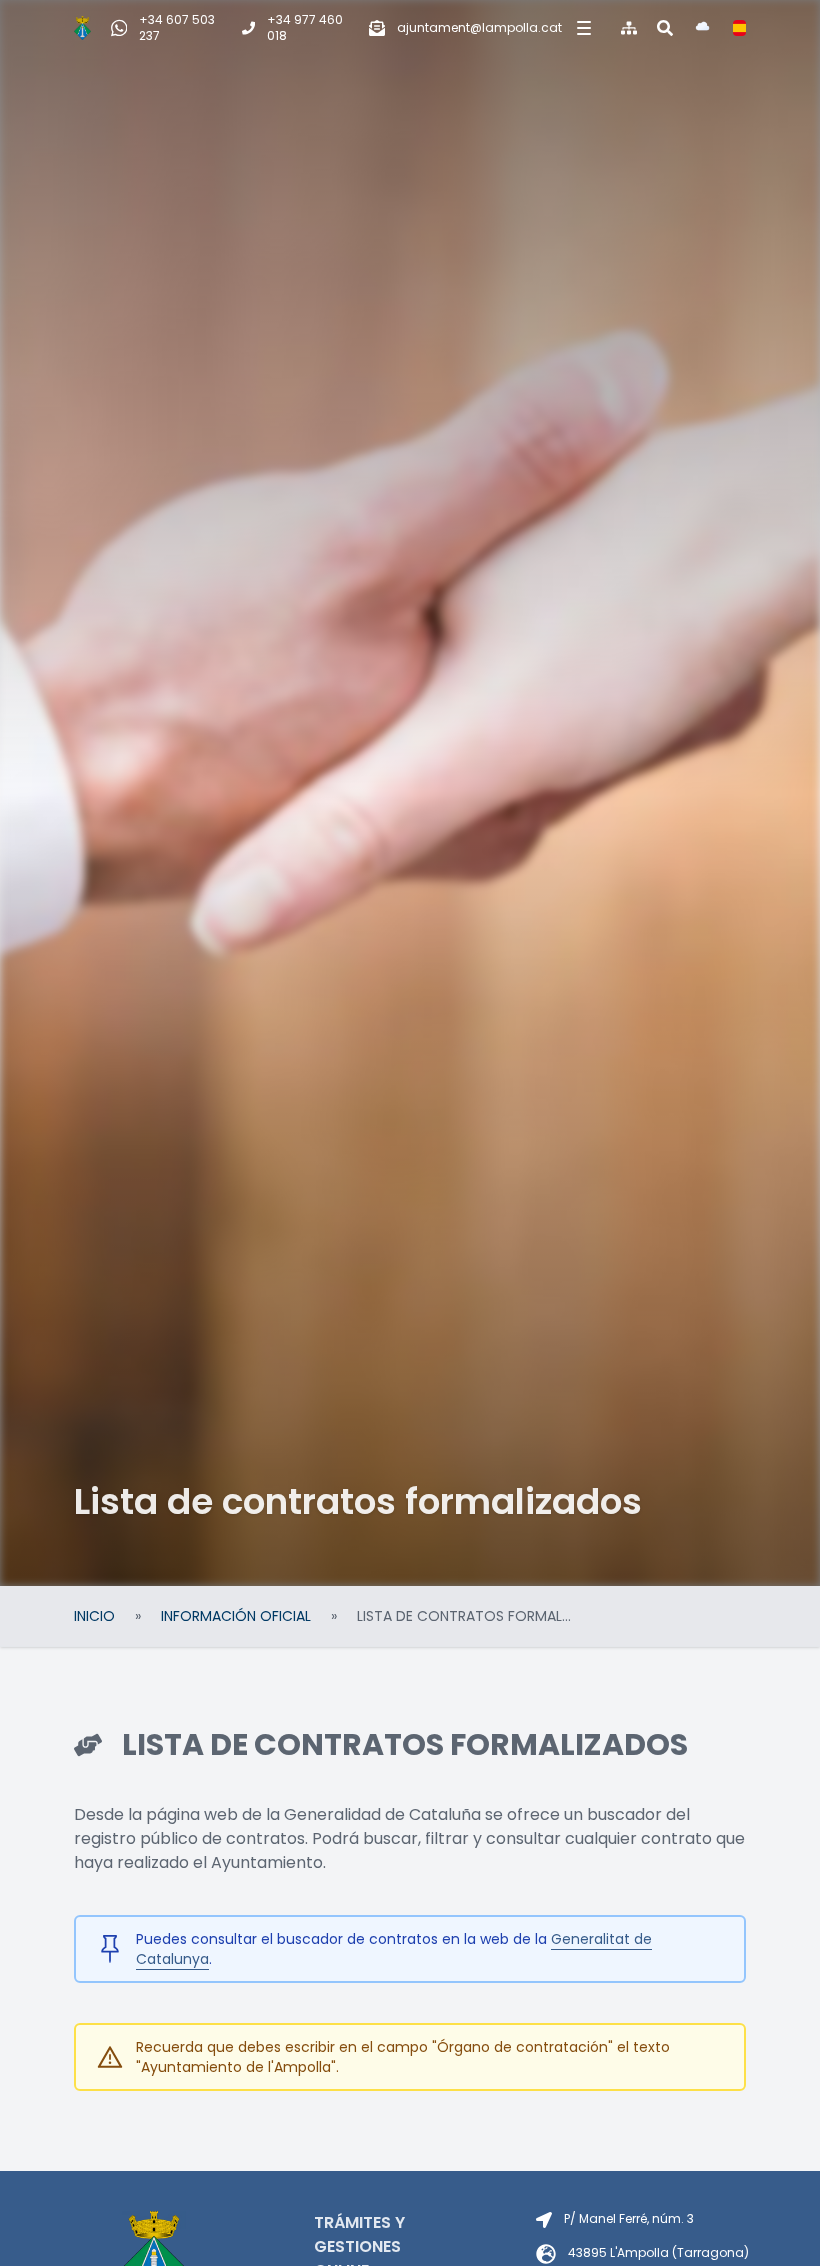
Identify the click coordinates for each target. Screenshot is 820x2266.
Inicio (94, 1616)
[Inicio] (82, 27)
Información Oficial (236, 1616)
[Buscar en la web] (665, 28)
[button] (581, 28)
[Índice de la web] (629, 28)
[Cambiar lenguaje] (739, 28)
